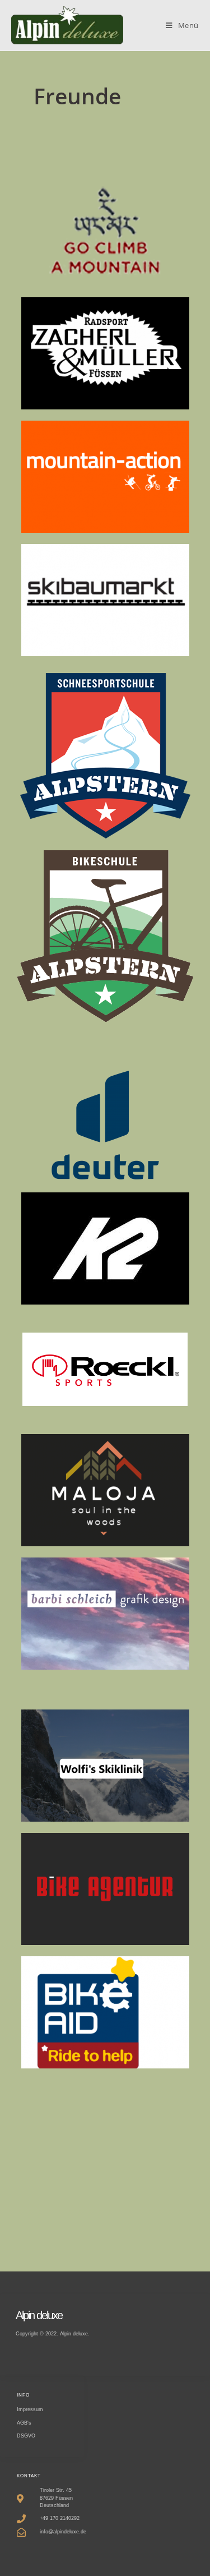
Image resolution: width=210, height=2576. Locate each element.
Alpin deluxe (39, 2315)
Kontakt (29, 2476)
